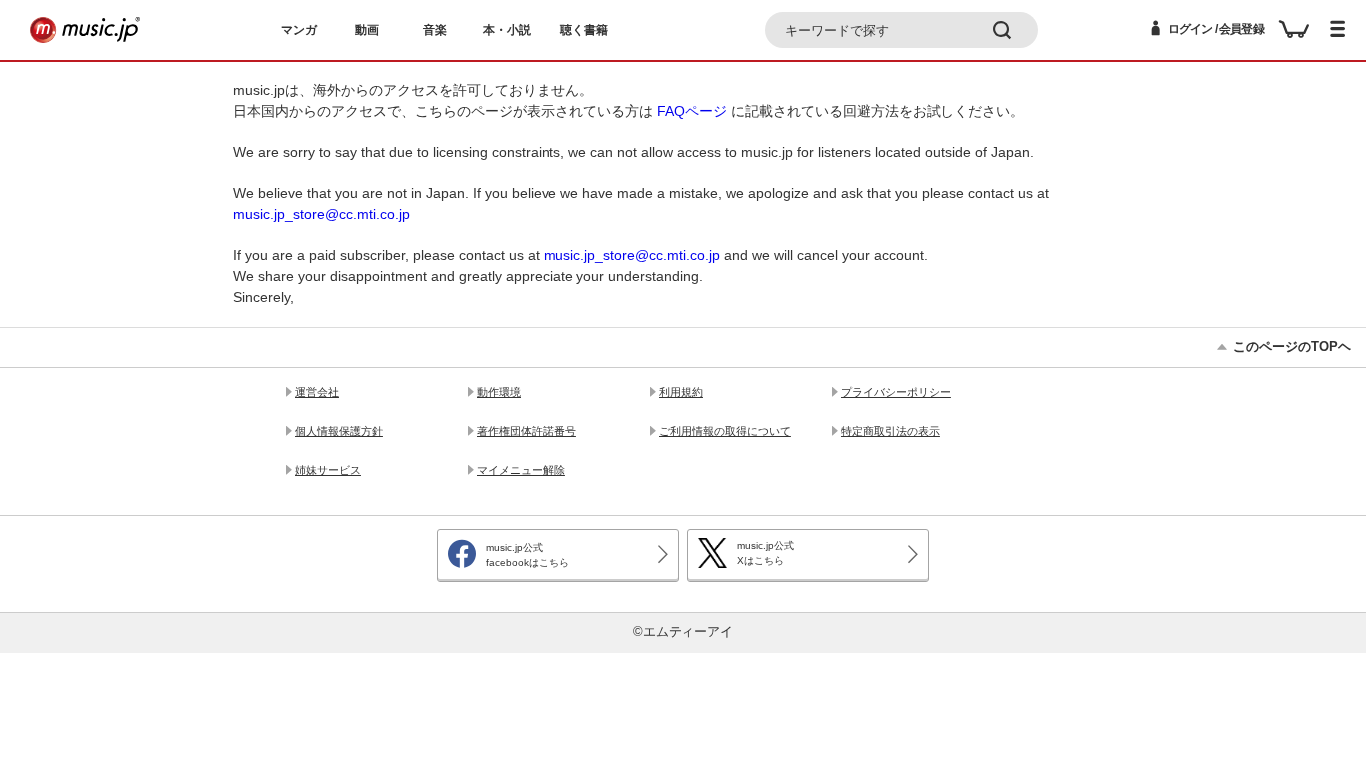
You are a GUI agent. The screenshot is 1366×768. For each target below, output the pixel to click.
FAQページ (692, 111)
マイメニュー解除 (521, 470)
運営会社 (317, 392)
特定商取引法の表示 (890, 431)
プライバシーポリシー (896, 392)
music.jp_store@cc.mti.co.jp (321, 214)
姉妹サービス (328, 470)
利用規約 (681, 392)
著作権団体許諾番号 (526, 431)
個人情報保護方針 (339, 431)
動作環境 (499, 392)
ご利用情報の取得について (725, 431)
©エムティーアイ (683, 632)
